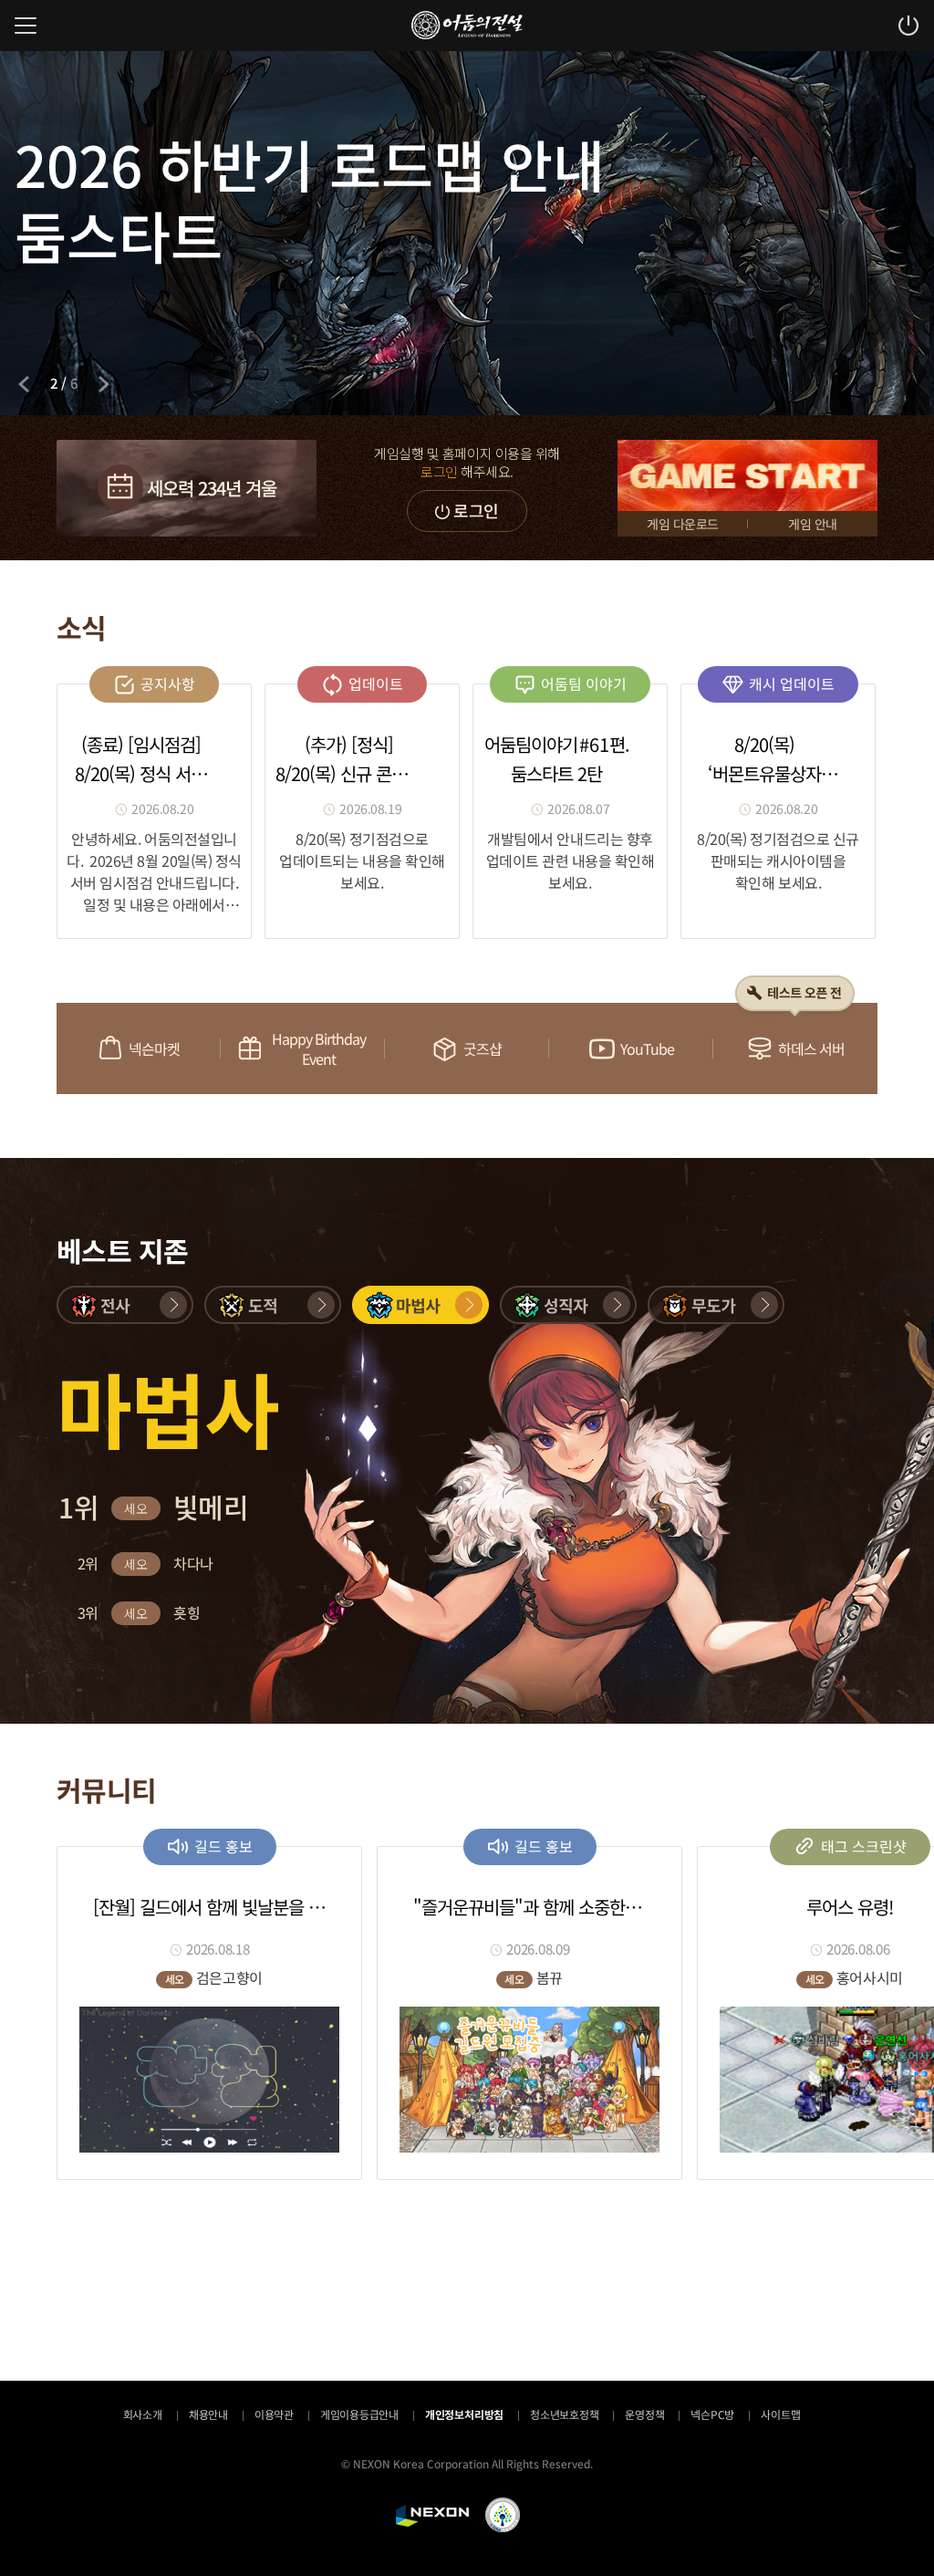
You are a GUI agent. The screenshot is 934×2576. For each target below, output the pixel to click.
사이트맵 (780, 2414)
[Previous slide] (24, 384)
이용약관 (274, 2414)
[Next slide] (104, 384)
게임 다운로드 (683, 524)
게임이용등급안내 (359, 2414)
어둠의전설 (467, 25)
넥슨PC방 (712, 2414)
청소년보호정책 (564, 2414)
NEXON (432, 2516)
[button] (125, 1305)
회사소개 (143, 2414)
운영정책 (644, 2414)
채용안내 (208, 2414)
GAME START (747, 475)
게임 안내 (813, 524)
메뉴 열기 (26, 26)
